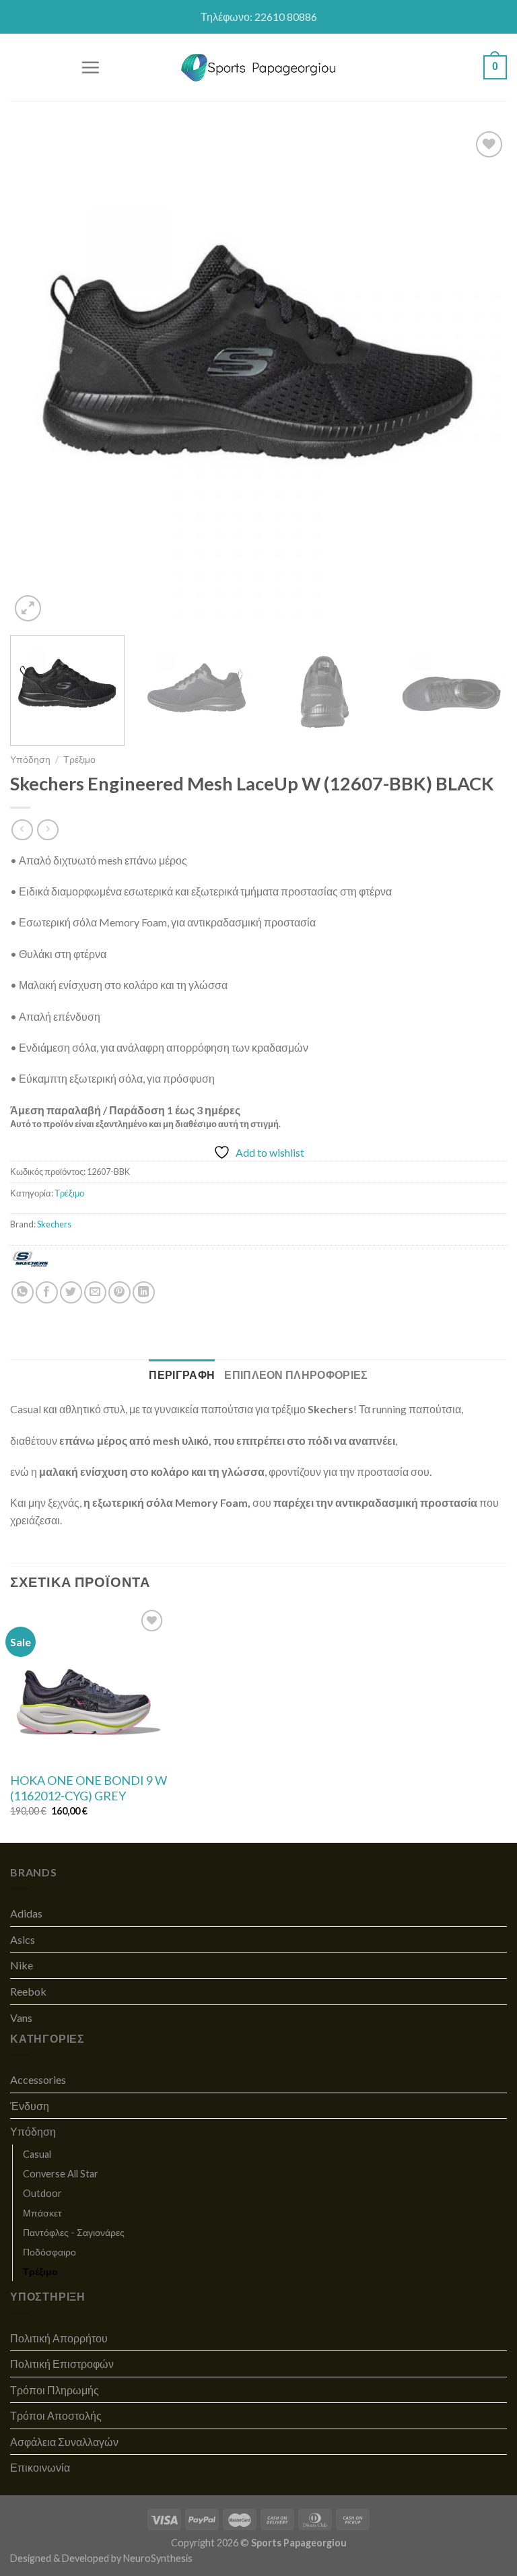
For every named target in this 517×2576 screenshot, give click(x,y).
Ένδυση (30, 2106)
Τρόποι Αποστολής (56, 2415)
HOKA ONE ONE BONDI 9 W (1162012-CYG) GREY (89, 1788)
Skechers (54, 1224)
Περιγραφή (182, 1375)
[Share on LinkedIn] (144, 1292)
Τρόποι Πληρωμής (55, 2390)
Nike (22, 1965)
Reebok (28, 1991)
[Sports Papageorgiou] (259, 68)
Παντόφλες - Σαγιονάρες (74, 2232)
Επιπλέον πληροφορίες (296, 1375)
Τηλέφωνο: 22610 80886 (259, 16)
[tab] (182, 1375)
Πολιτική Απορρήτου (59, 2338)
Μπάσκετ (42, 2213)
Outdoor (42, 2193)
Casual (37, 2154)
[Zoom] (28, 608)
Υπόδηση (30, 759)
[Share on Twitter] (71, 1292)
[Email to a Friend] (95, 1292)
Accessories (38, 2079)
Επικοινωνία (40, 2467)
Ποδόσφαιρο (49, 2252)
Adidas (26, 1913)
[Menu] (90, 67)
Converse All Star (61, 2174)
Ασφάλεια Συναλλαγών (64, 2442)
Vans (21, 2018)
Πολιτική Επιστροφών (62, 2364)
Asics (23, 1939)
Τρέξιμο (79, 759)
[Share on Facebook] (47, 1292)
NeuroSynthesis (158, 2558)
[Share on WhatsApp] (23, 1292)
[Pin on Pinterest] (119, 1292)
